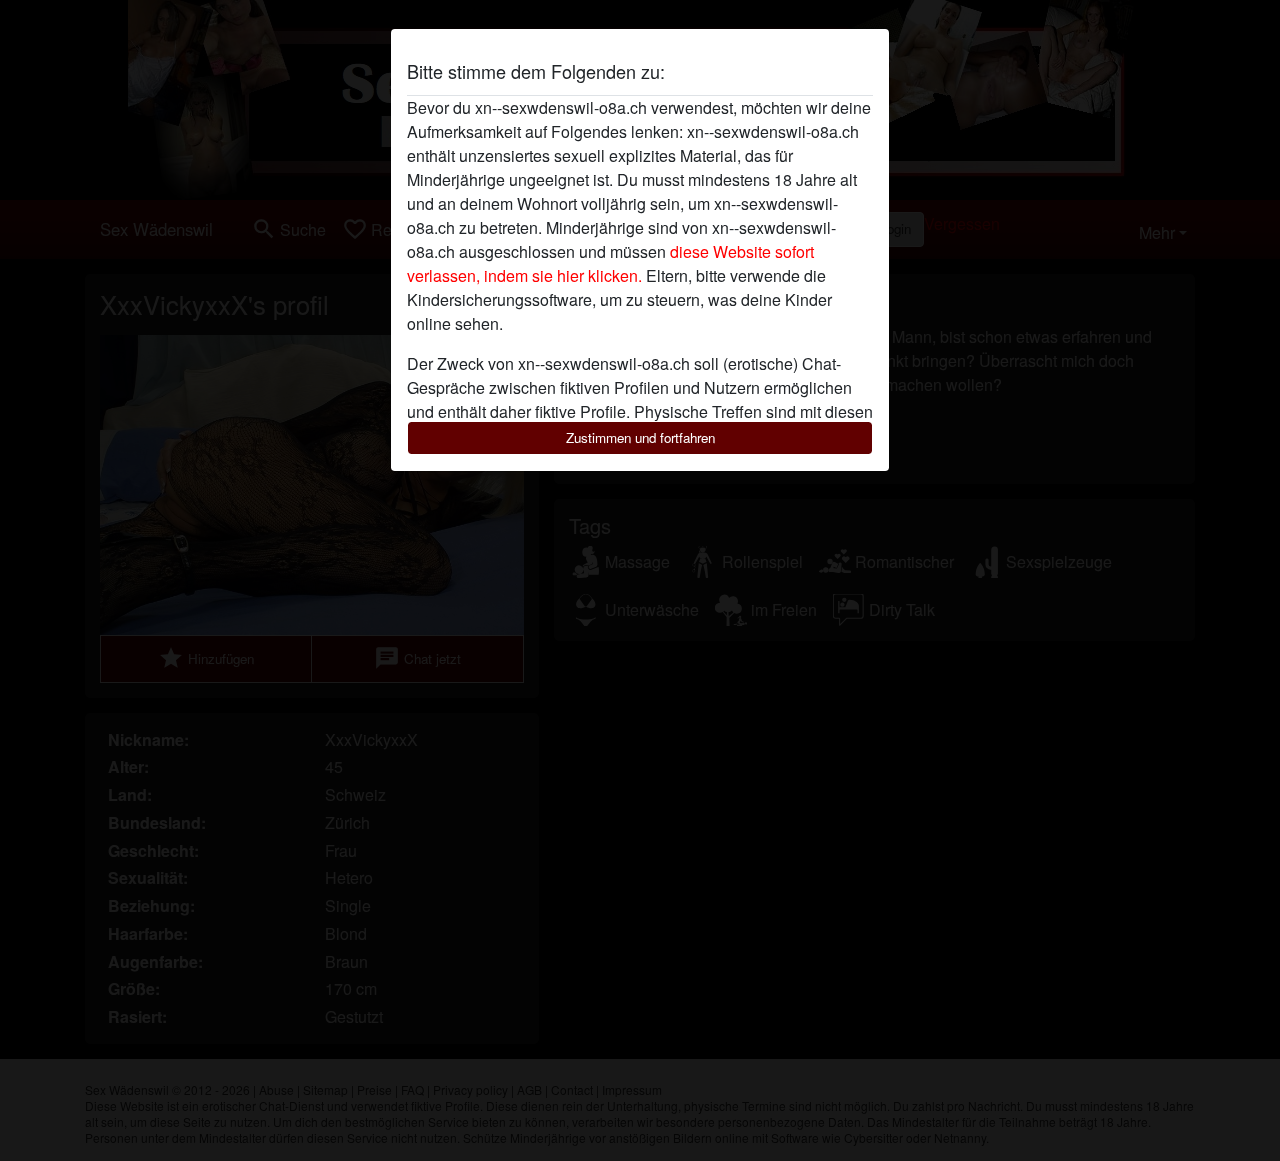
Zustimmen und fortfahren (640, 437)
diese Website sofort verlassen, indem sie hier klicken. (610, 263)
